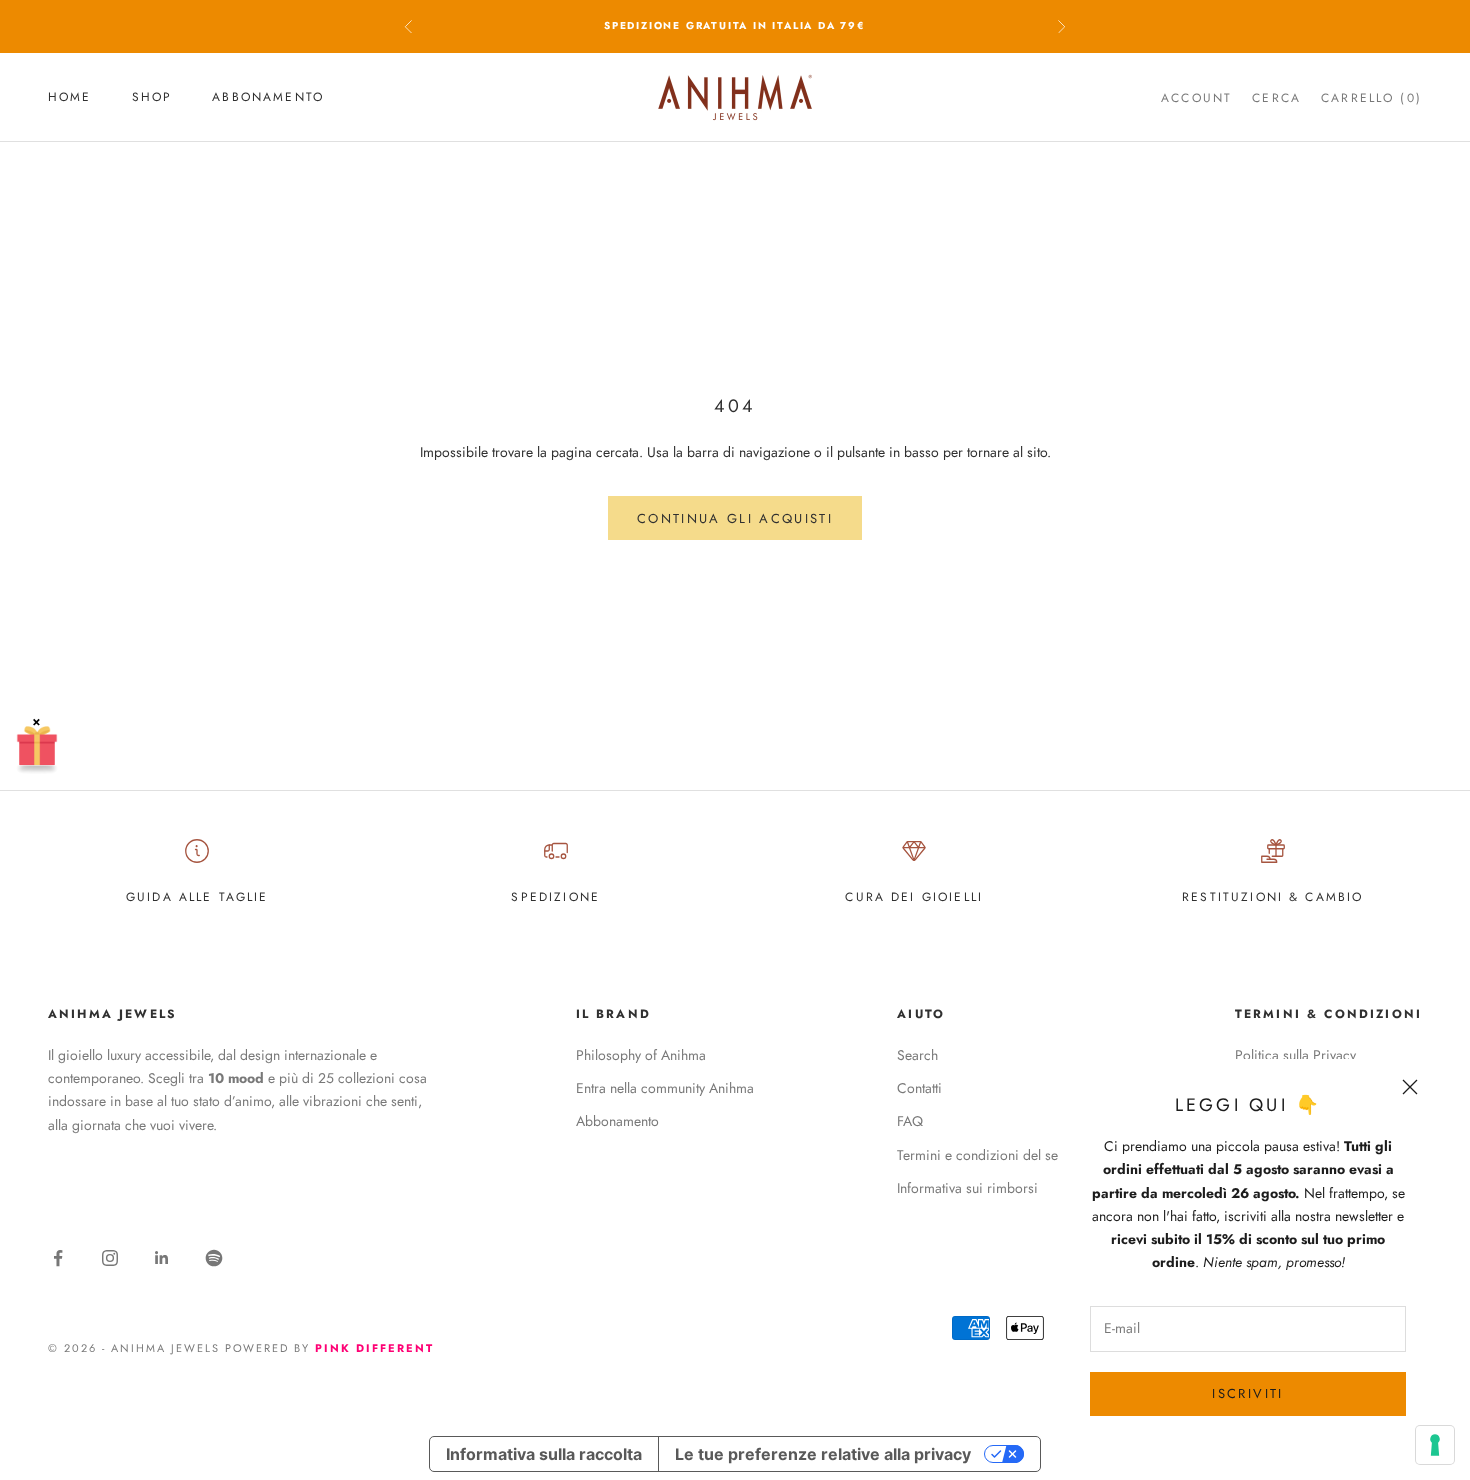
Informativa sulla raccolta (544, 1454)
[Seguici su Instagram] (110, 1258)
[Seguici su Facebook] (58, 1258)
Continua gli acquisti (735, 518)
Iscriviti (1247, 1393)
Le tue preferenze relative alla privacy (823, 1454)
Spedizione (555, 897)
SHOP (152, 97)
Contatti (919, 1088)
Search (917, 1055)
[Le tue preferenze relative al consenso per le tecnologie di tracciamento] (1435, 1445)
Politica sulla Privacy (1295, 1055)
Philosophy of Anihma (641, 1055)
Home (70, 97)
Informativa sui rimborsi (967, 1188)
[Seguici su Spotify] (214, 1258)
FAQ (910, 1121)
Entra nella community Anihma (665, 1088)
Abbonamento (268, 97)
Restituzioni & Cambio (1272, 897)
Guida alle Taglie (197, 897)
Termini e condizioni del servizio (994, 1155)
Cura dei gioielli (914, 897)
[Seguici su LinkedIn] (162, 1258)
